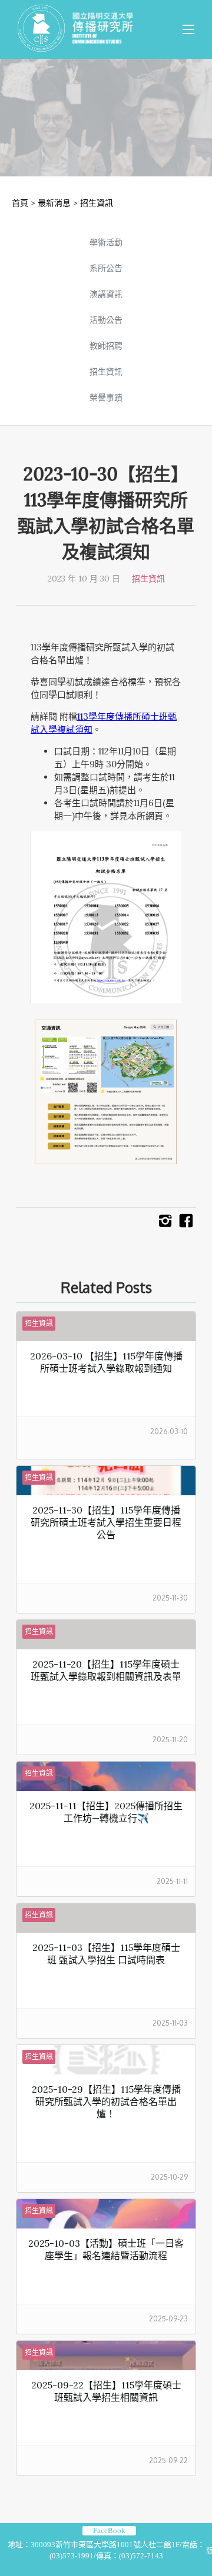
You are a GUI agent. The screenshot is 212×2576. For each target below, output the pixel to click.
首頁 (20, 203)
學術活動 (106, 242)
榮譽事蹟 (106, 397)
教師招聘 (106, 346)
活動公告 (106, 320)
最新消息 (54, 203)
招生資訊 (97, 203)
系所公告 (106, 268)
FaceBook (109, 2530)
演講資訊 (106, 294)
